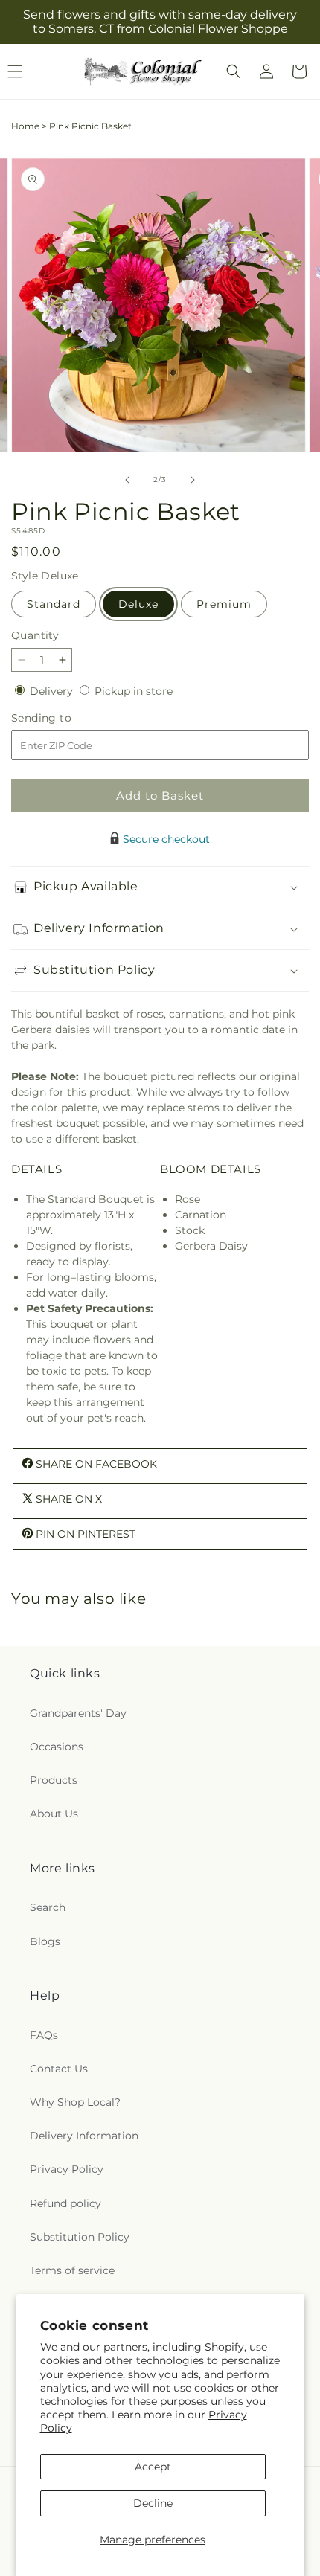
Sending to (64, 718)
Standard (54, 604)
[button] (234, 71)
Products (54, 1780)
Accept (153, 2467)
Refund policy (65, 2203)
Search (48, 1907)
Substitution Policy (80, 2237)
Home (25, 126)
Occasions (57, 1747)
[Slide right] (193, 480)
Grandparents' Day (78, 1713)
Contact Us (59, 2069)
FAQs (44, 2035)
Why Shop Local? (75, 2102)
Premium (224, 604)
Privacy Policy (67, 2169)
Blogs (45, 1941)
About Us (54, 1814)
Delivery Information (84, 2136)
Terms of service (72, 2270)
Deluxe (138, 604)
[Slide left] (127, 480)
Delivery (53, 691)
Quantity (35, 635)
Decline (153, 2503)
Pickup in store (134, 691)
